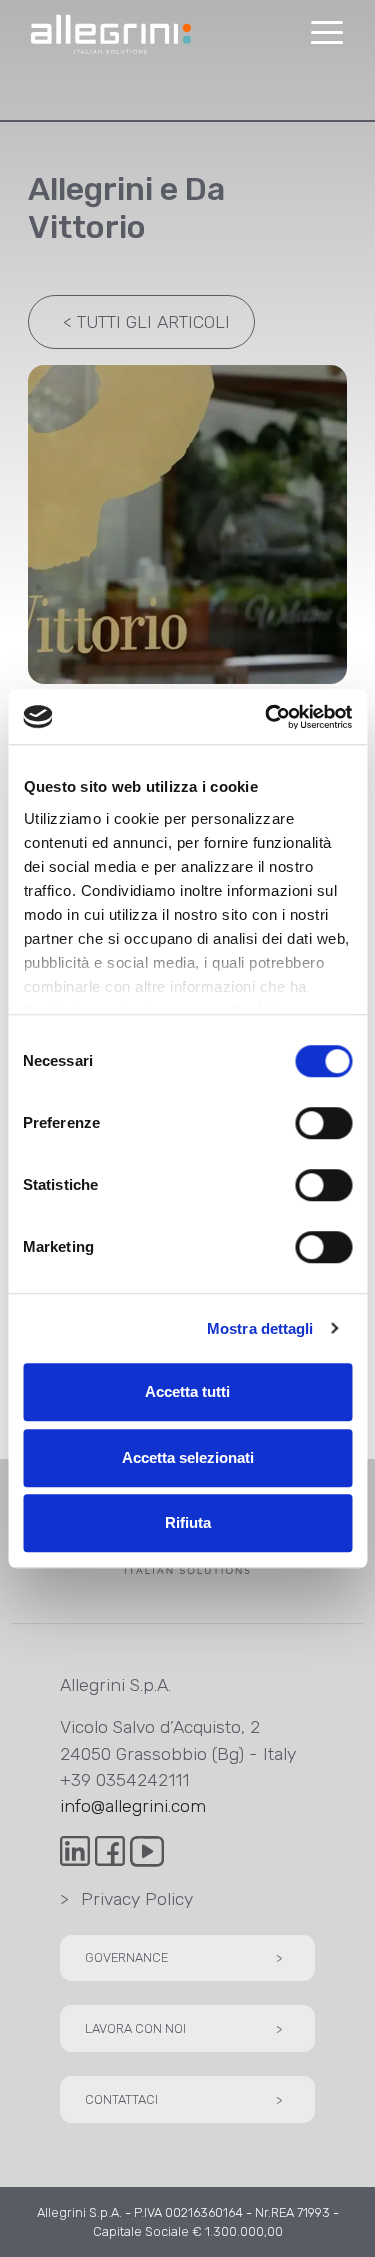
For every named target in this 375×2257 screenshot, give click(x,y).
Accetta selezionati (188, 1457)
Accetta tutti (187, 1391)
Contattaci (183, 2099)
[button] (327, 33)
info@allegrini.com (133, 1806)
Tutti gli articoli (147, 322)
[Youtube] (147, 1850)
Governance (183, 1957)
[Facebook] (112, 1850)
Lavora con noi (183, 2028)
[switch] (323, 1123)
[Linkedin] (77, 1850)
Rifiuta (188, 1522)
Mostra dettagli (260, 1328)
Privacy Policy (126, 1899)
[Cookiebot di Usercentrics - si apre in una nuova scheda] (267, 717)
